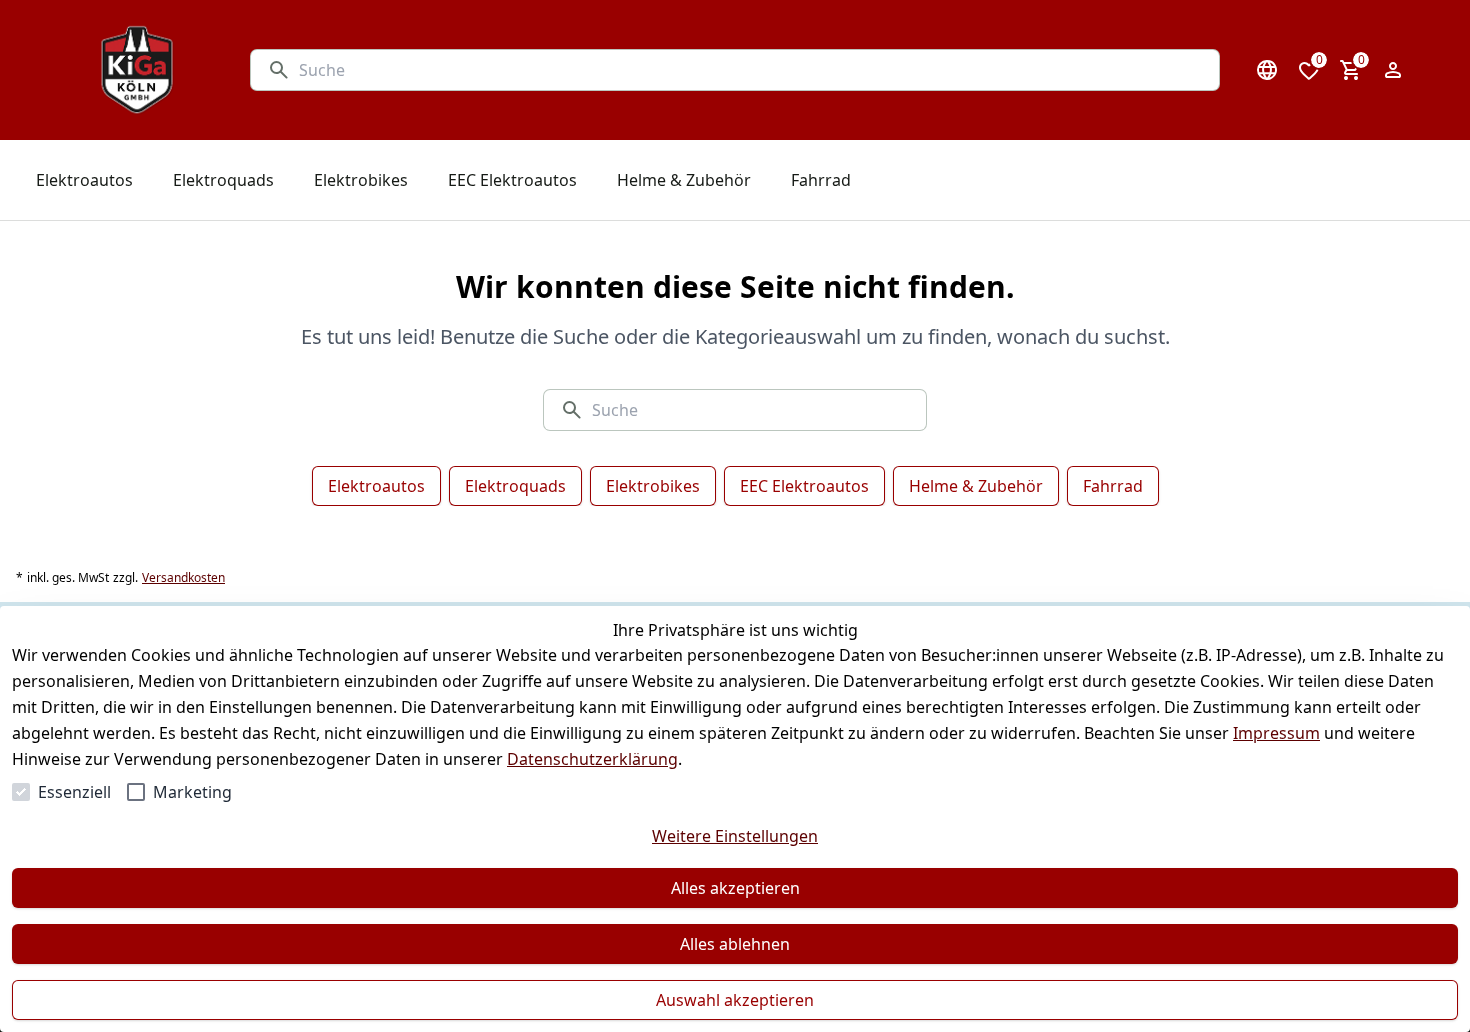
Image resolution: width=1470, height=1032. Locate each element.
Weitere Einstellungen (735, 836)
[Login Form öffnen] (1393, 70)
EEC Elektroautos (804, 486)
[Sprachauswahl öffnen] (1267, 70)
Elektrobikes (653, 486)
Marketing (192, 792)
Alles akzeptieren (735, 888)
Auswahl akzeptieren (735, 1000)
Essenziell (74, 792)
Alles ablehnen (735, 944)
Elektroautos (376, 486)
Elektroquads (515, 486)
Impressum (1276, 733)
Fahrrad (1113, 486)
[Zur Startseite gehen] (137, 70)
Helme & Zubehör (976, 486)
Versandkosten (183, 578)
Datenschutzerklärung (592, 759)
